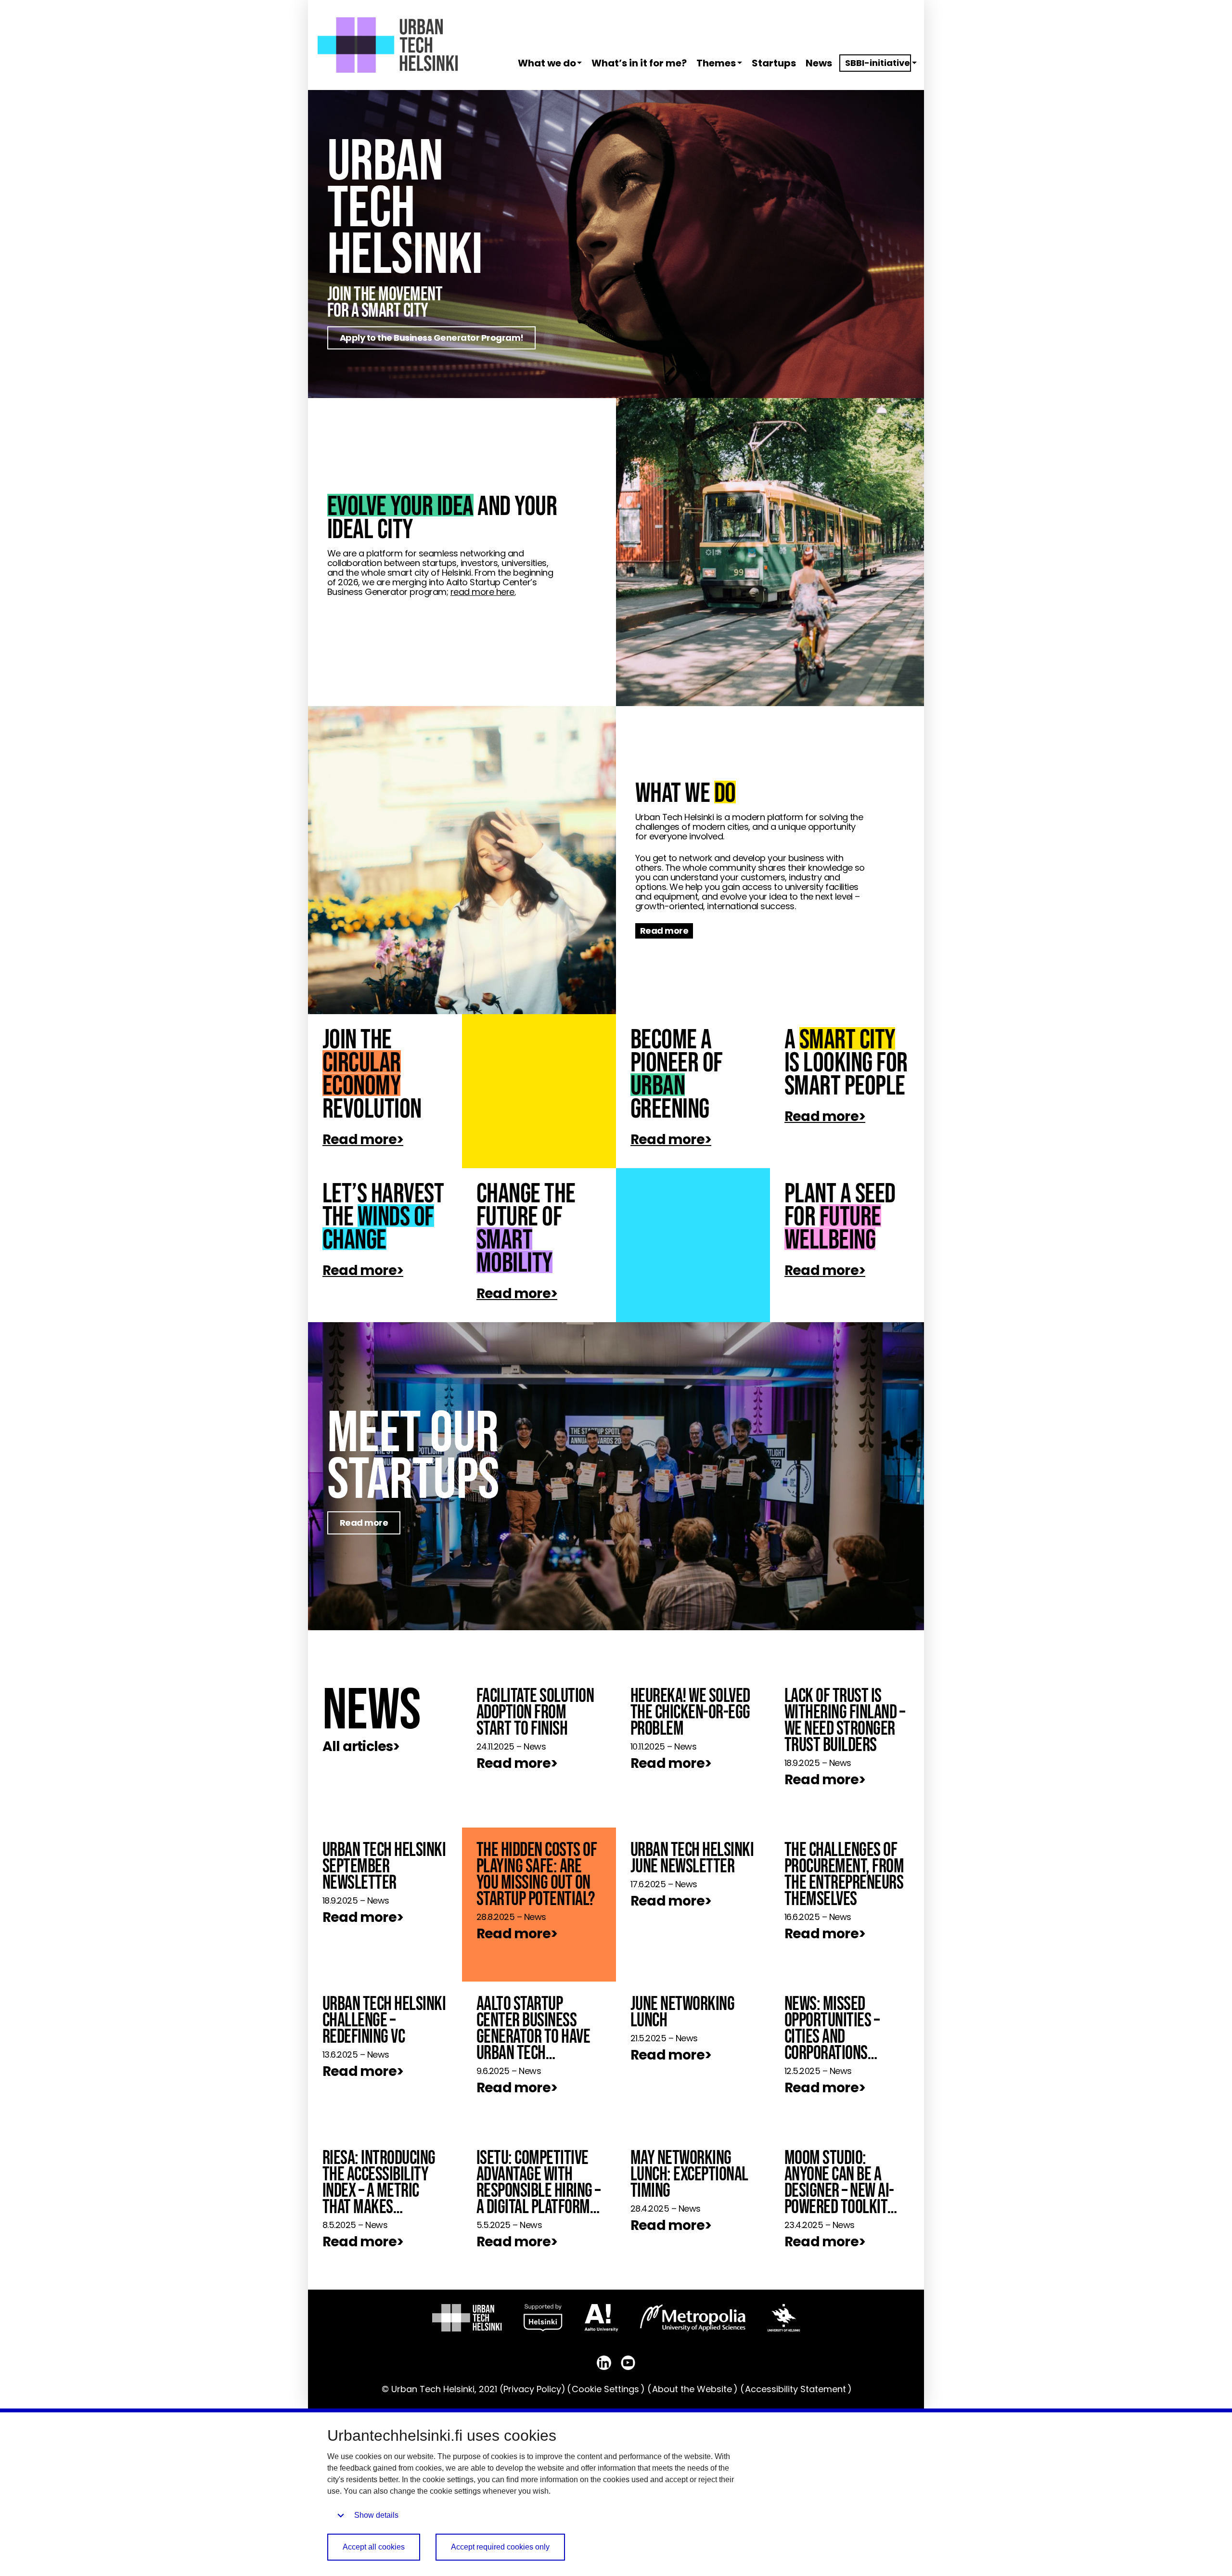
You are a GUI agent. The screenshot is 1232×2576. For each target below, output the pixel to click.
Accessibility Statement (796, 2389)
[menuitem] (546, 63)
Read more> (363, 1140)
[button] (581, 63)
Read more (664, 931)
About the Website (692, 2389)
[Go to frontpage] (388, 45)
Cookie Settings (605, 2389)
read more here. (483, 592)
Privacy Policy (532, 2389)
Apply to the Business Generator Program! (432, 338)
